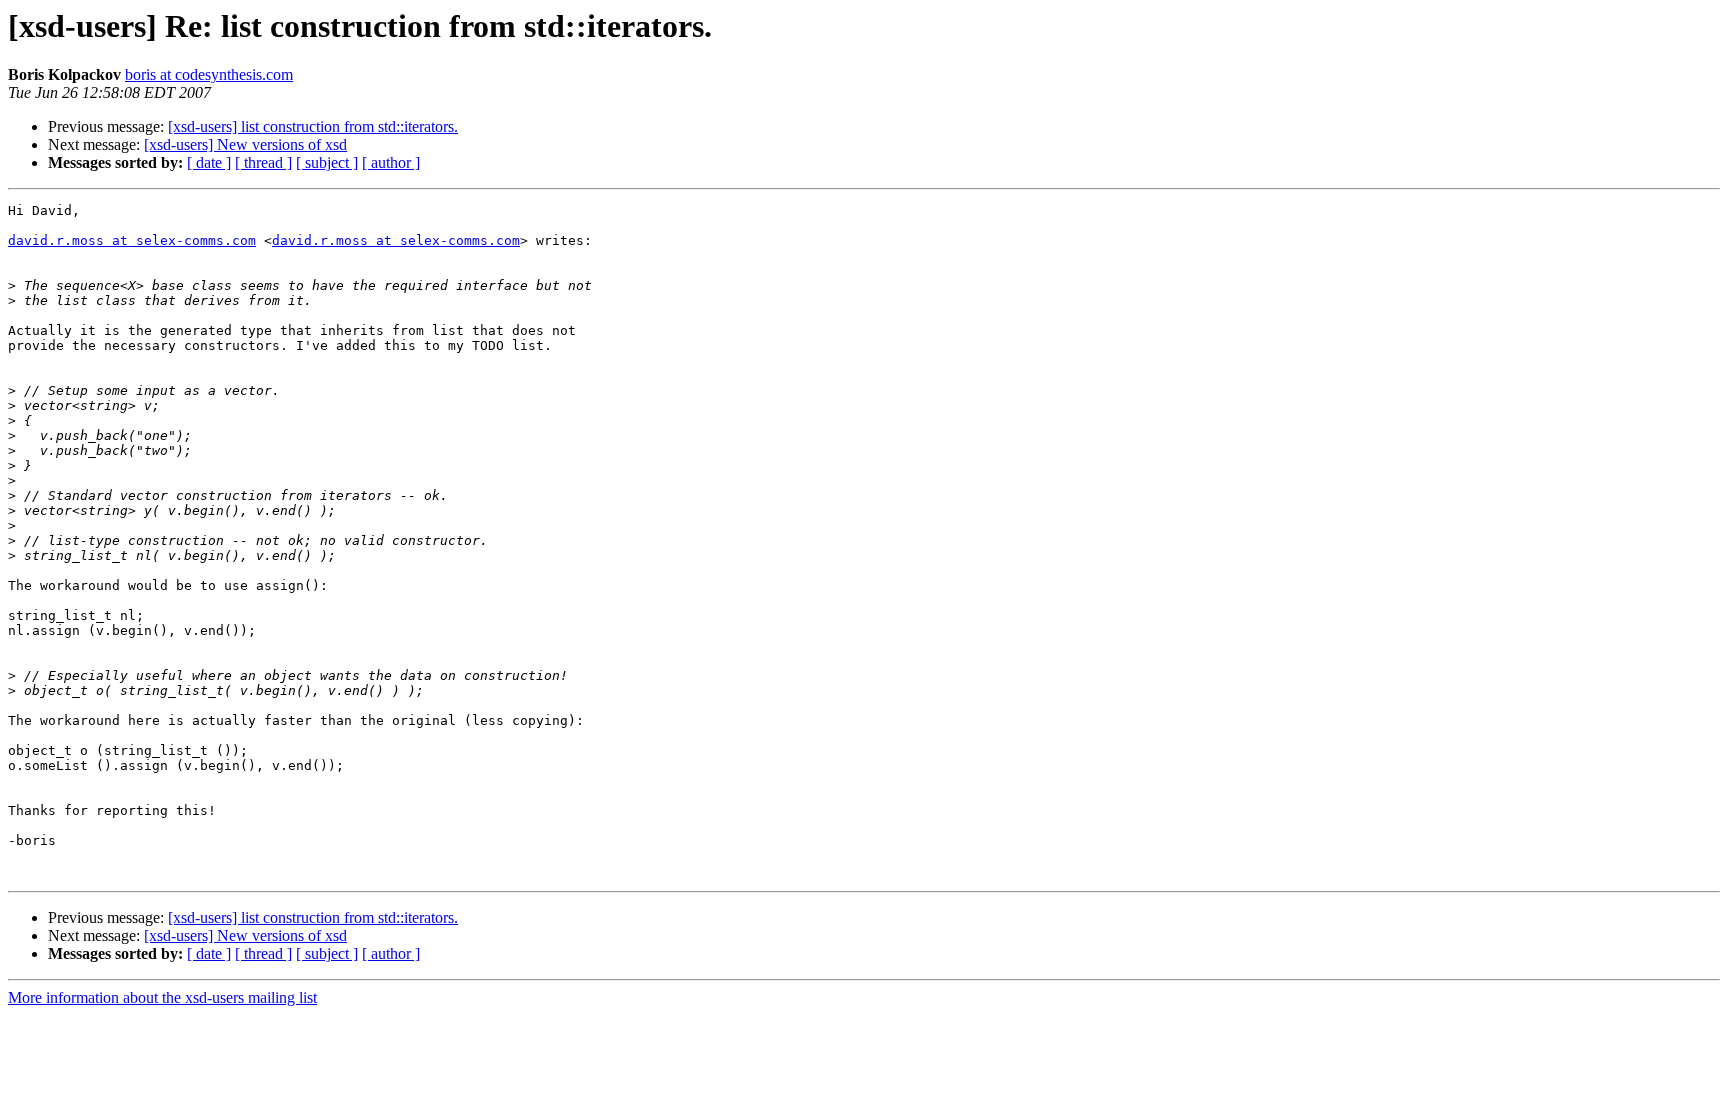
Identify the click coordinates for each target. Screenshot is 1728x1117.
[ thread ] (263, 162)
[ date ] (209, 162)
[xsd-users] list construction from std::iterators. (313, 126)
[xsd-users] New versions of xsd (245, 144)
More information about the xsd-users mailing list (162, 997)
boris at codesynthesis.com (209, 74)
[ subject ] (327, 162)
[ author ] (391, 162)
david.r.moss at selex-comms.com (132, 240)
